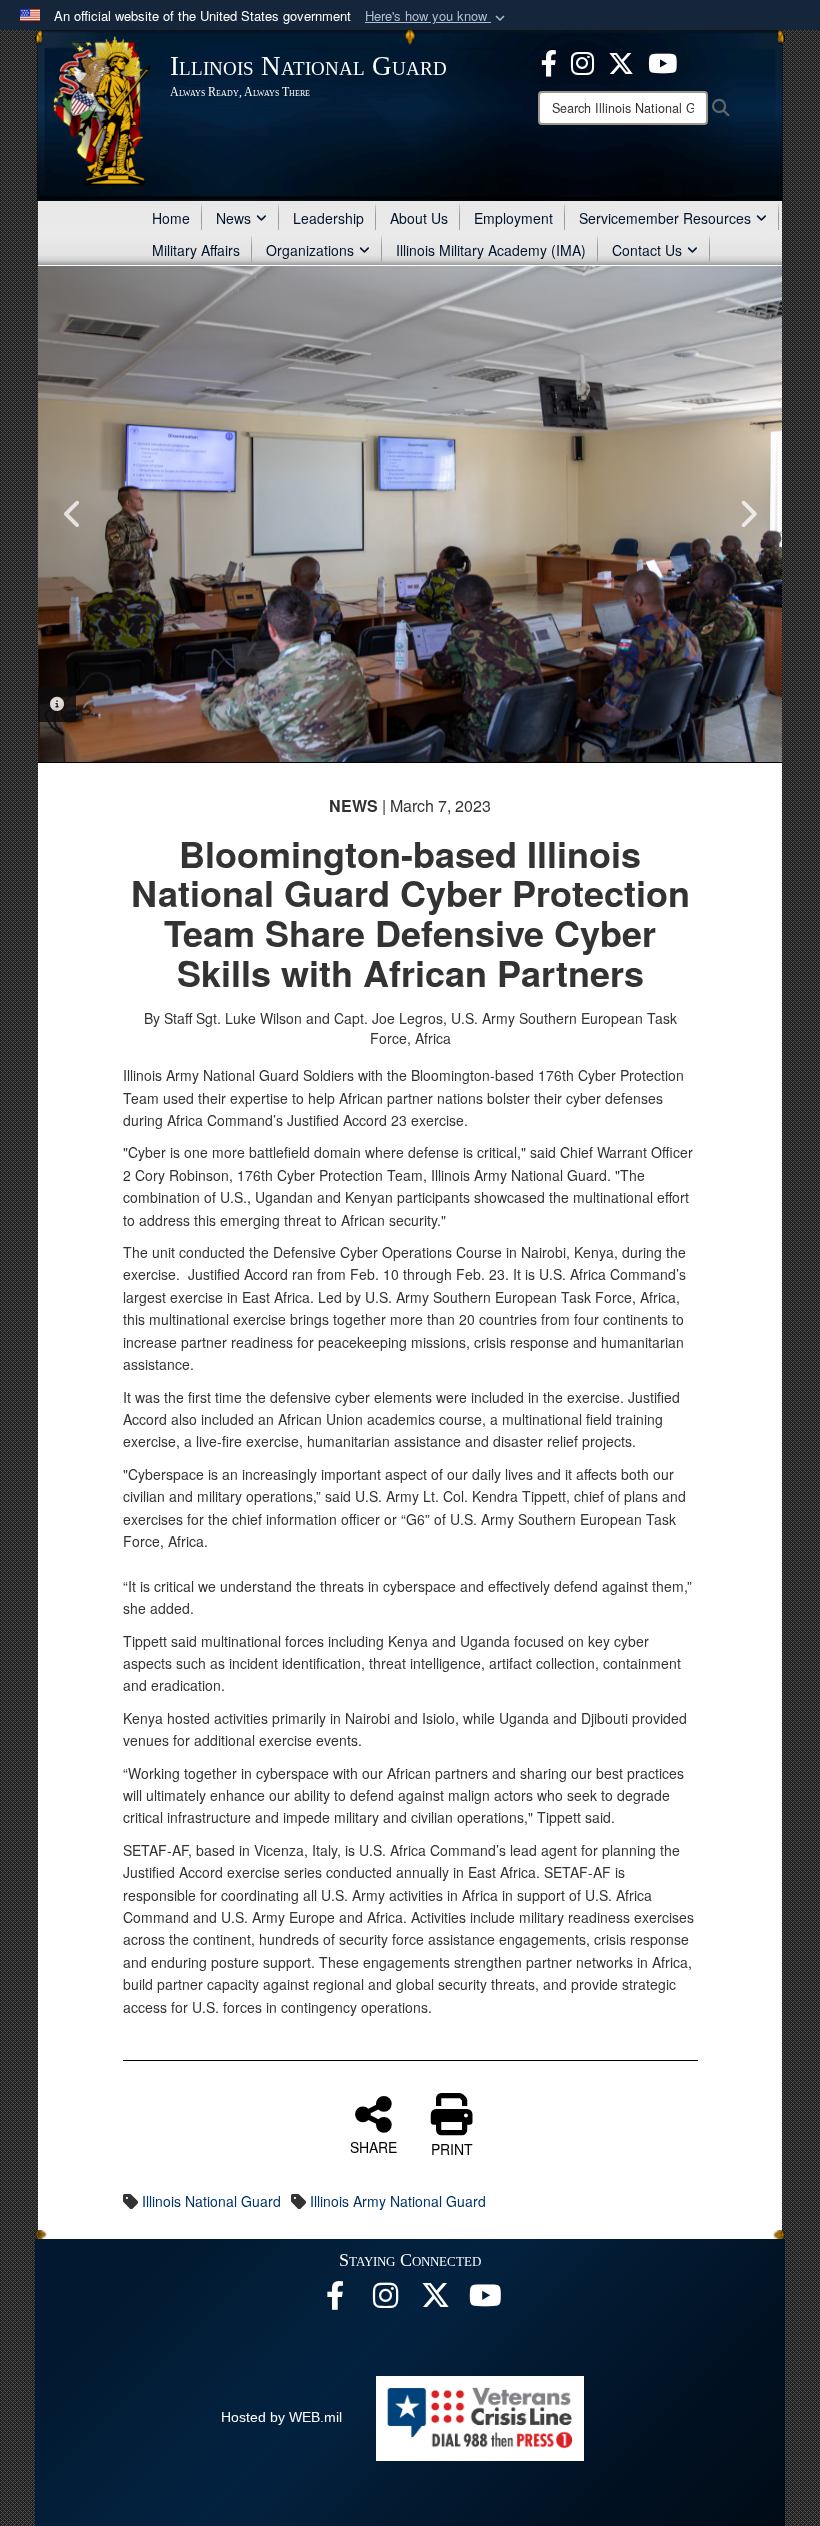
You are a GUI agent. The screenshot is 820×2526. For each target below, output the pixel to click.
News (233, 218)
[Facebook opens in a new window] (549, 61)
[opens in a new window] (435, 2301)
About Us (419, 218)
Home (171, 218)
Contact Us (647, 250)
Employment (513, 218)
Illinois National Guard (211, 2201)
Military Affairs (196, 250)
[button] (437, 16)
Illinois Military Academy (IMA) (491, 250)
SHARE (373, 2146)
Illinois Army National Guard (398, 2201)
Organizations (310, 250)
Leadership (328, 218)
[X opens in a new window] (621, 61)
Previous (73, 514)
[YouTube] (662, 61)
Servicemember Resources (665, 218)
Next (747, 514)
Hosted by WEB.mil (281, 2417)
